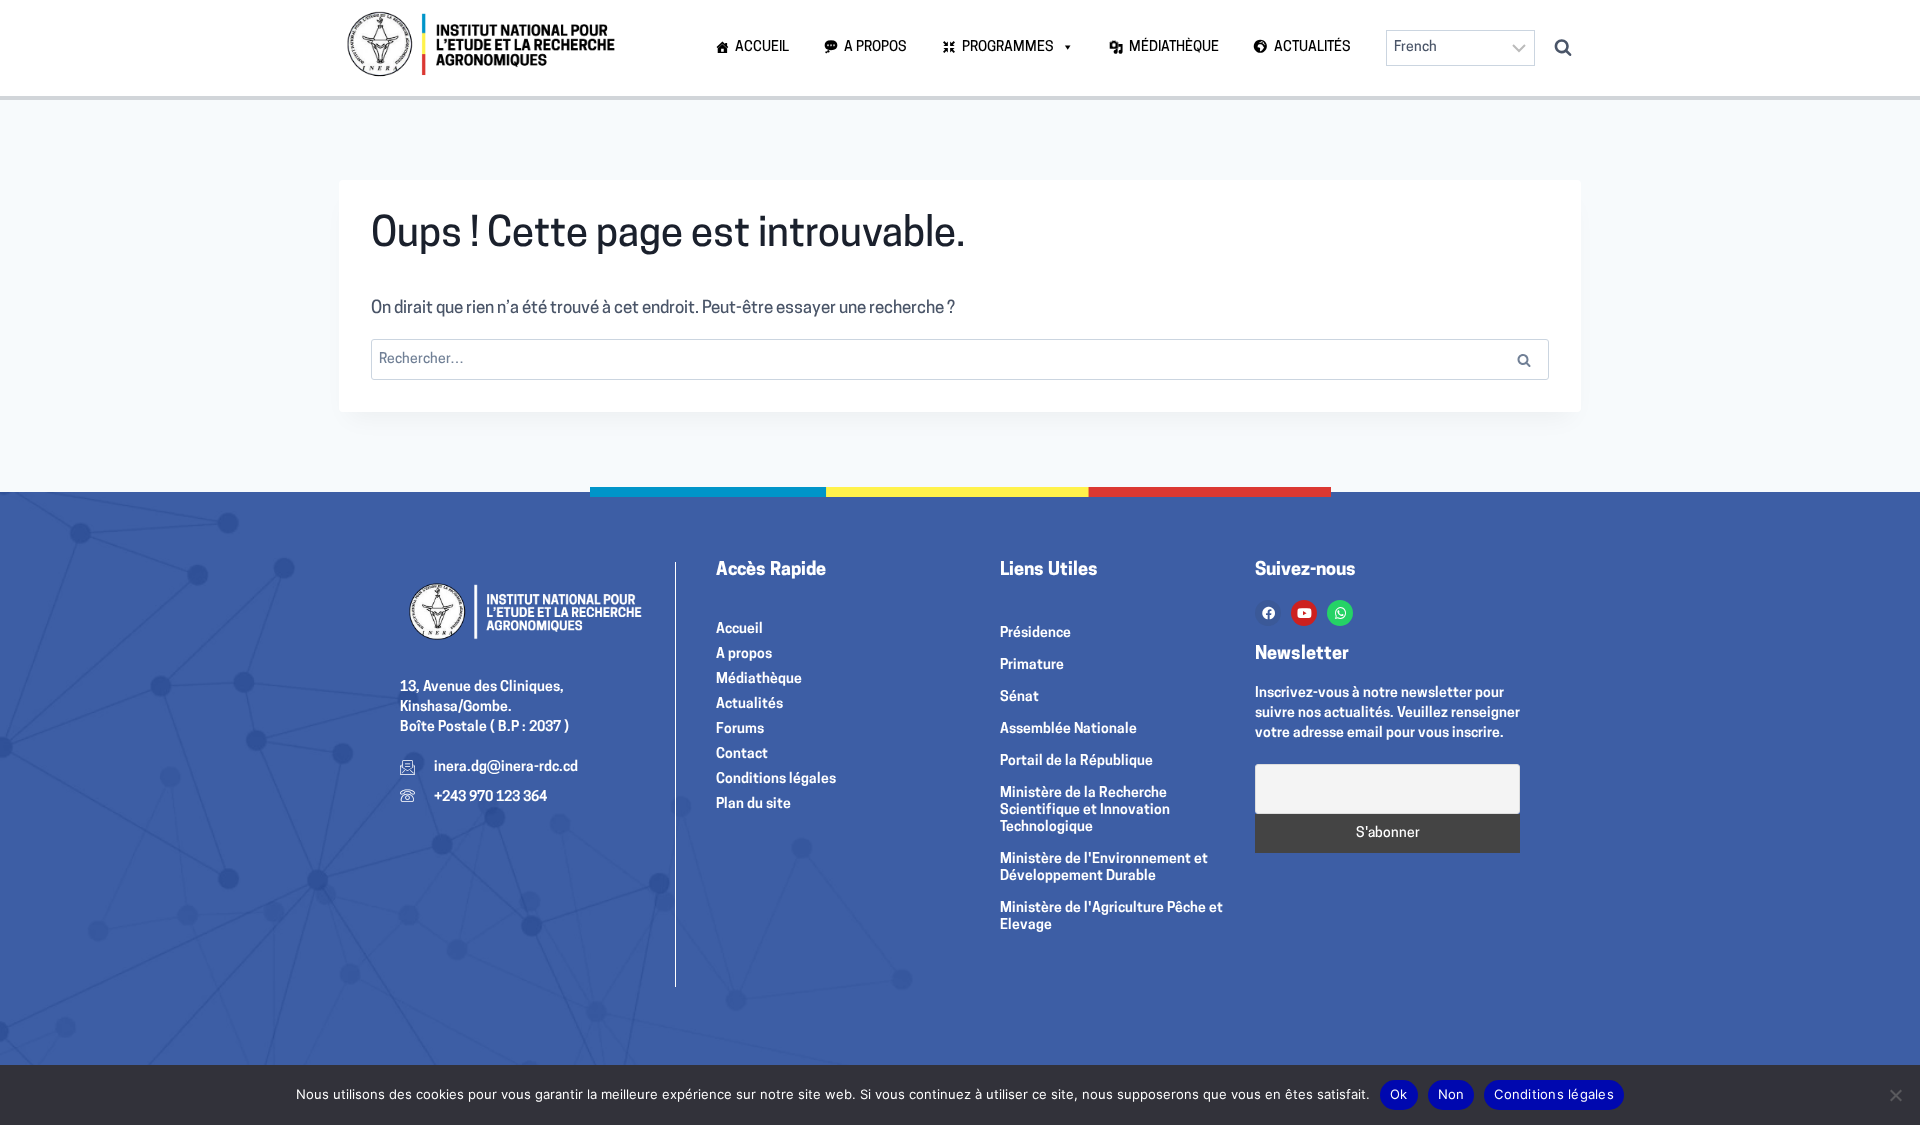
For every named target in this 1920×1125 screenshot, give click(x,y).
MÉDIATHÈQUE (1174, 47)
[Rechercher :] (960, 359)
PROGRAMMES (1008, 47)
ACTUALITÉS (1312, 47)
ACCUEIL (762, 47)
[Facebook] (1268, 613)
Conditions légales (1554, 1094)
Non (1451, 1094)
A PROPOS (875, 47)
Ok (1399, 1094)
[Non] (1895, 1095)
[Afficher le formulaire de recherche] (1563, 48)
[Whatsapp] (1340, 613)
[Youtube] (1304, 613)
